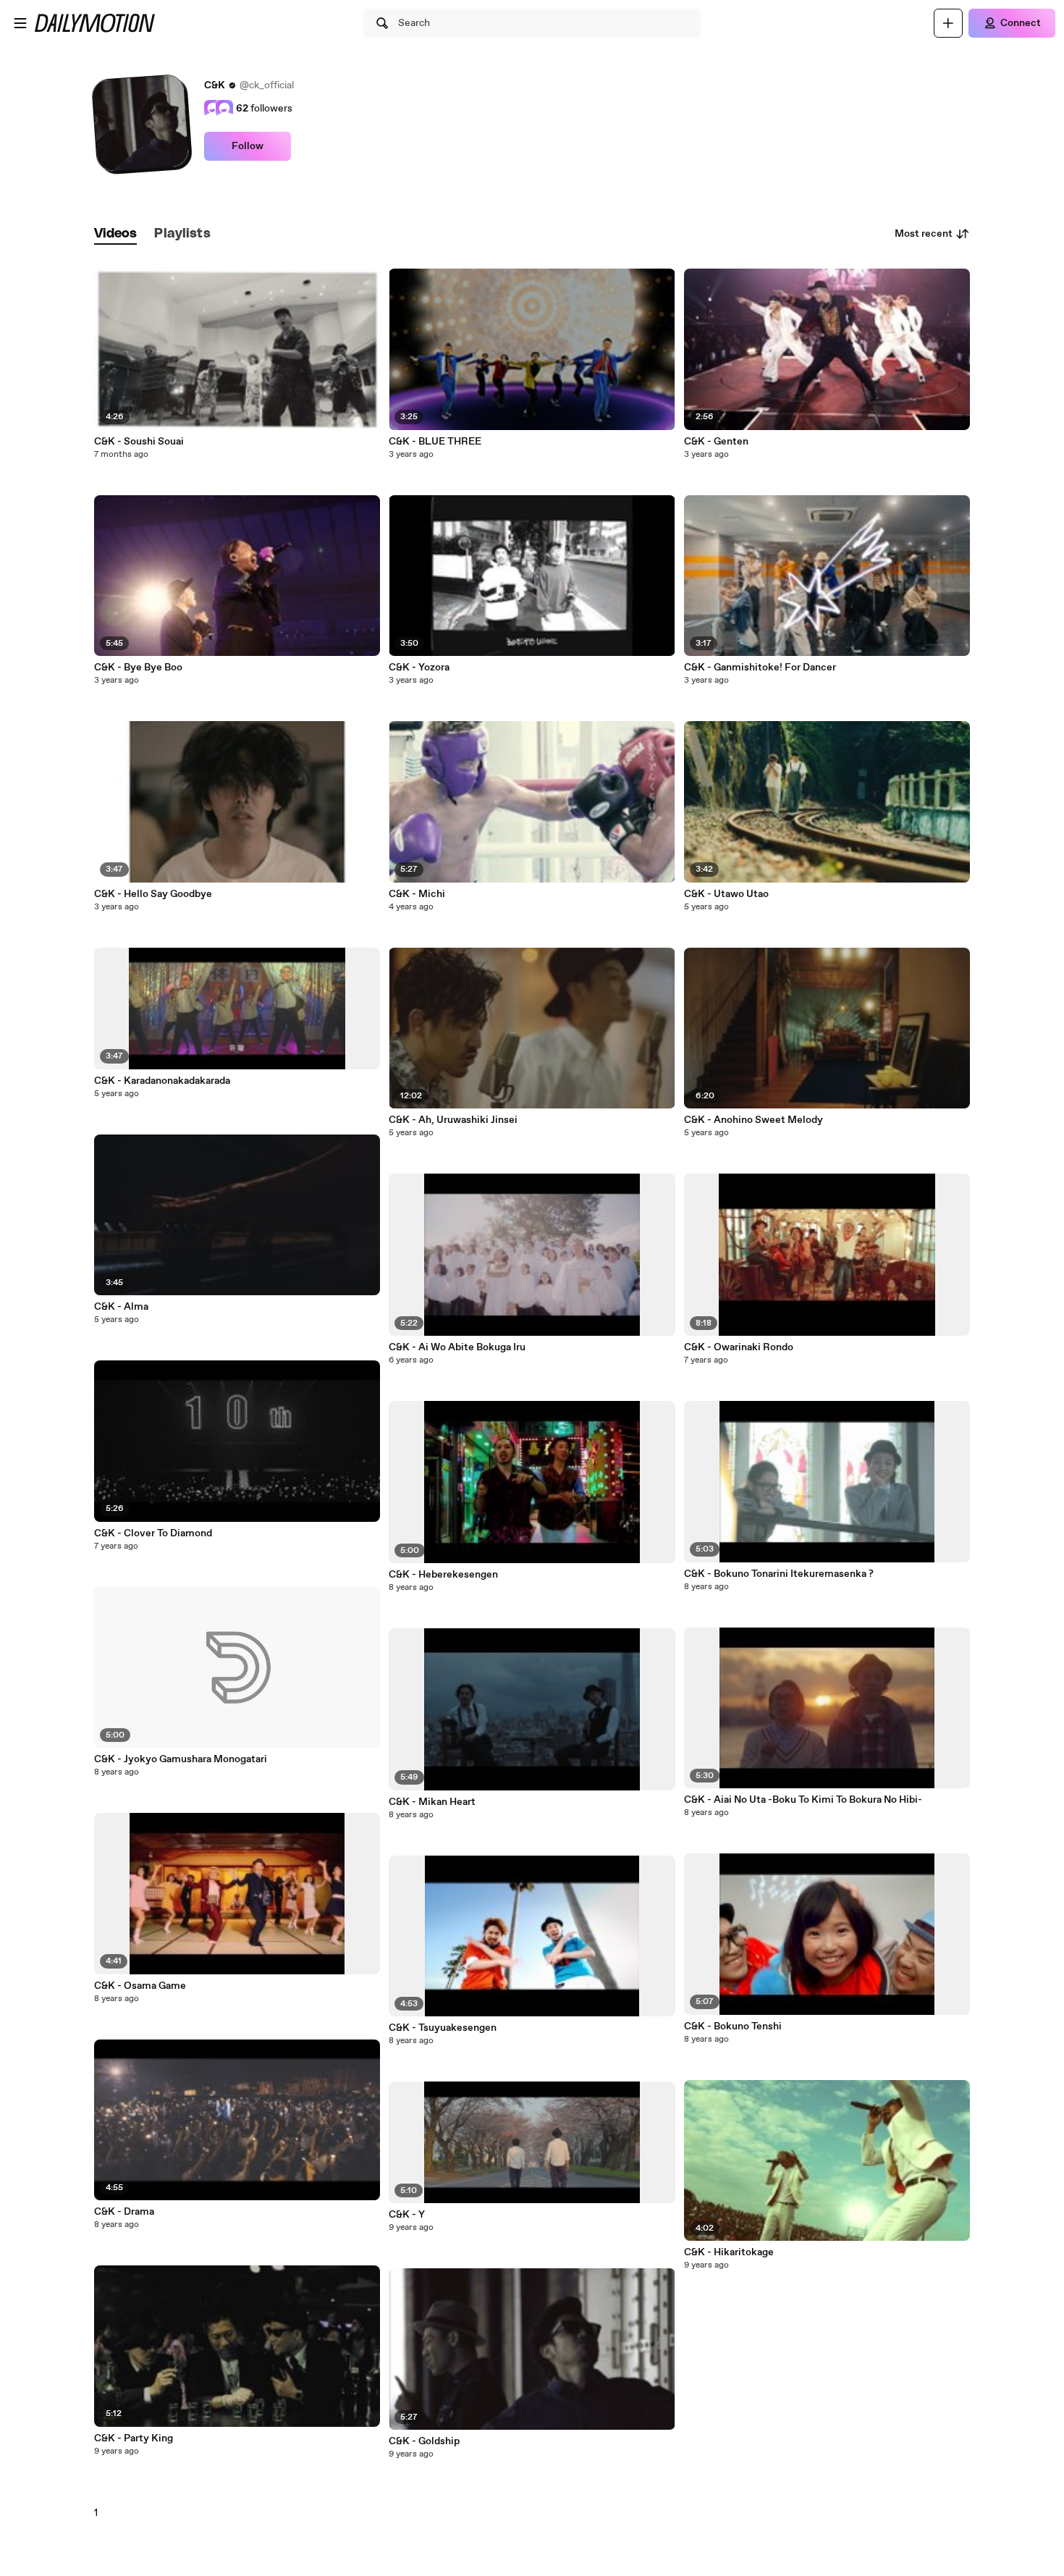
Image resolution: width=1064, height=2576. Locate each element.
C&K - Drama (124, 2212)
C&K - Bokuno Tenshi (733, 2026)
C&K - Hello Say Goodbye (153, 894)
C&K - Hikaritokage (729, 2252)
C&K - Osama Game (140, 1986)
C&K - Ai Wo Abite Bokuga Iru (457, 1347)
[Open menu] (20, 23)
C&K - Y (407, 2215)
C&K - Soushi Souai (139, 442)
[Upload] (948, 23)
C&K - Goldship (424, 2441)
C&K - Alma (121, 1307)
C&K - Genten (716, 442)
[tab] (116, 234)
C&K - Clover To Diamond (153, 1533)
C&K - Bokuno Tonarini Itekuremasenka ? (779, 1574)
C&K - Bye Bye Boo (138, 668)
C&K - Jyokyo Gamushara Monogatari (181, 1759)
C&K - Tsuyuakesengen (443, 2028)
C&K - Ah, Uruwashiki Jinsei (453, 1120)
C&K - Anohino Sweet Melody (753, 1120)
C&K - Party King (134, 2438)
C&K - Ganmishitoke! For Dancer (760, 668)
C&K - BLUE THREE (435, 442)
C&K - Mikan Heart (432, 1802)
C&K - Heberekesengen (443, 1575)
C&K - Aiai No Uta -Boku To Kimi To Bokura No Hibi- (803, 1800)
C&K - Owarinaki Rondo (739, 1347)
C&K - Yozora (419, 668)
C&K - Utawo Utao (726, 894)
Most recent (924, 234)
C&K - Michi (417, 894)
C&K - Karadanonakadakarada (162, 1081)
